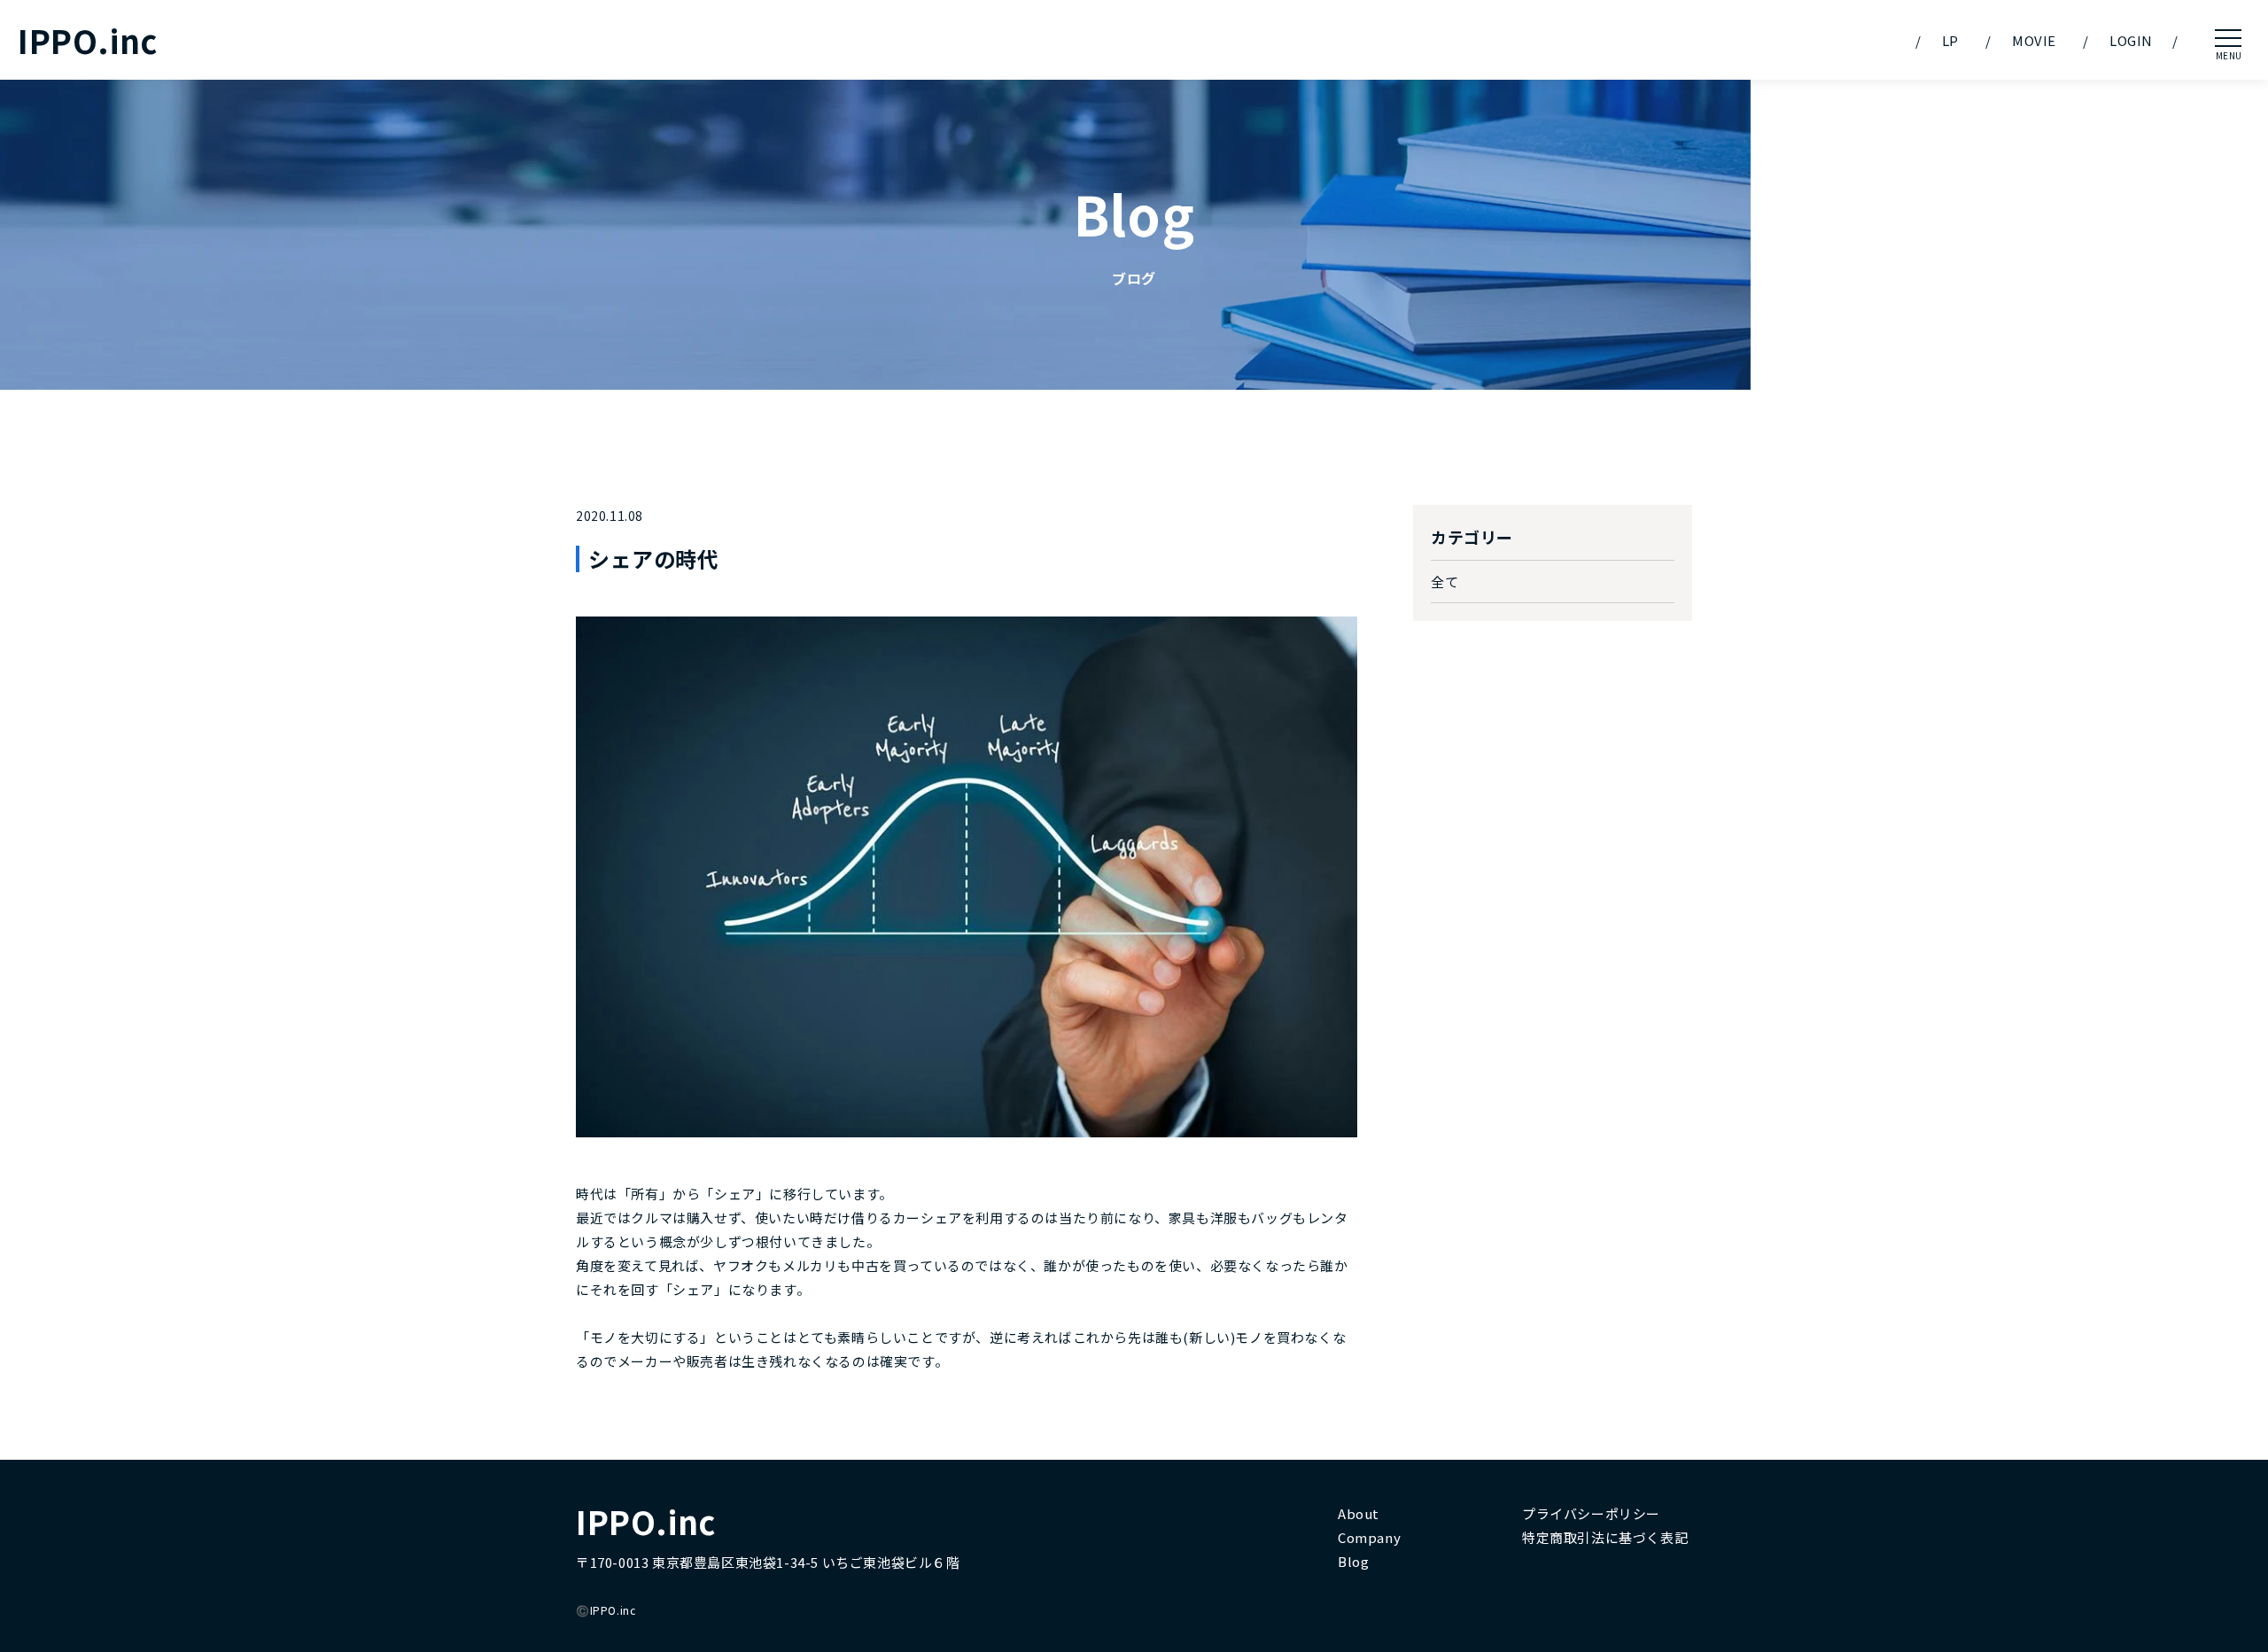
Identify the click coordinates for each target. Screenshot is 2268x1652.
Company (1369, 1537)
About (1359, 1513)
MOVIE (2034, 40)
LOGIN (2131, 40)
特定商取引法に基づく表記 (1605, 1537)
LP (1950, 40)
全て (1445, 582)
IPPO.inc (88, 40)
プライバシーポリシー (1591, 1513)
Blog (1353, 1561)
